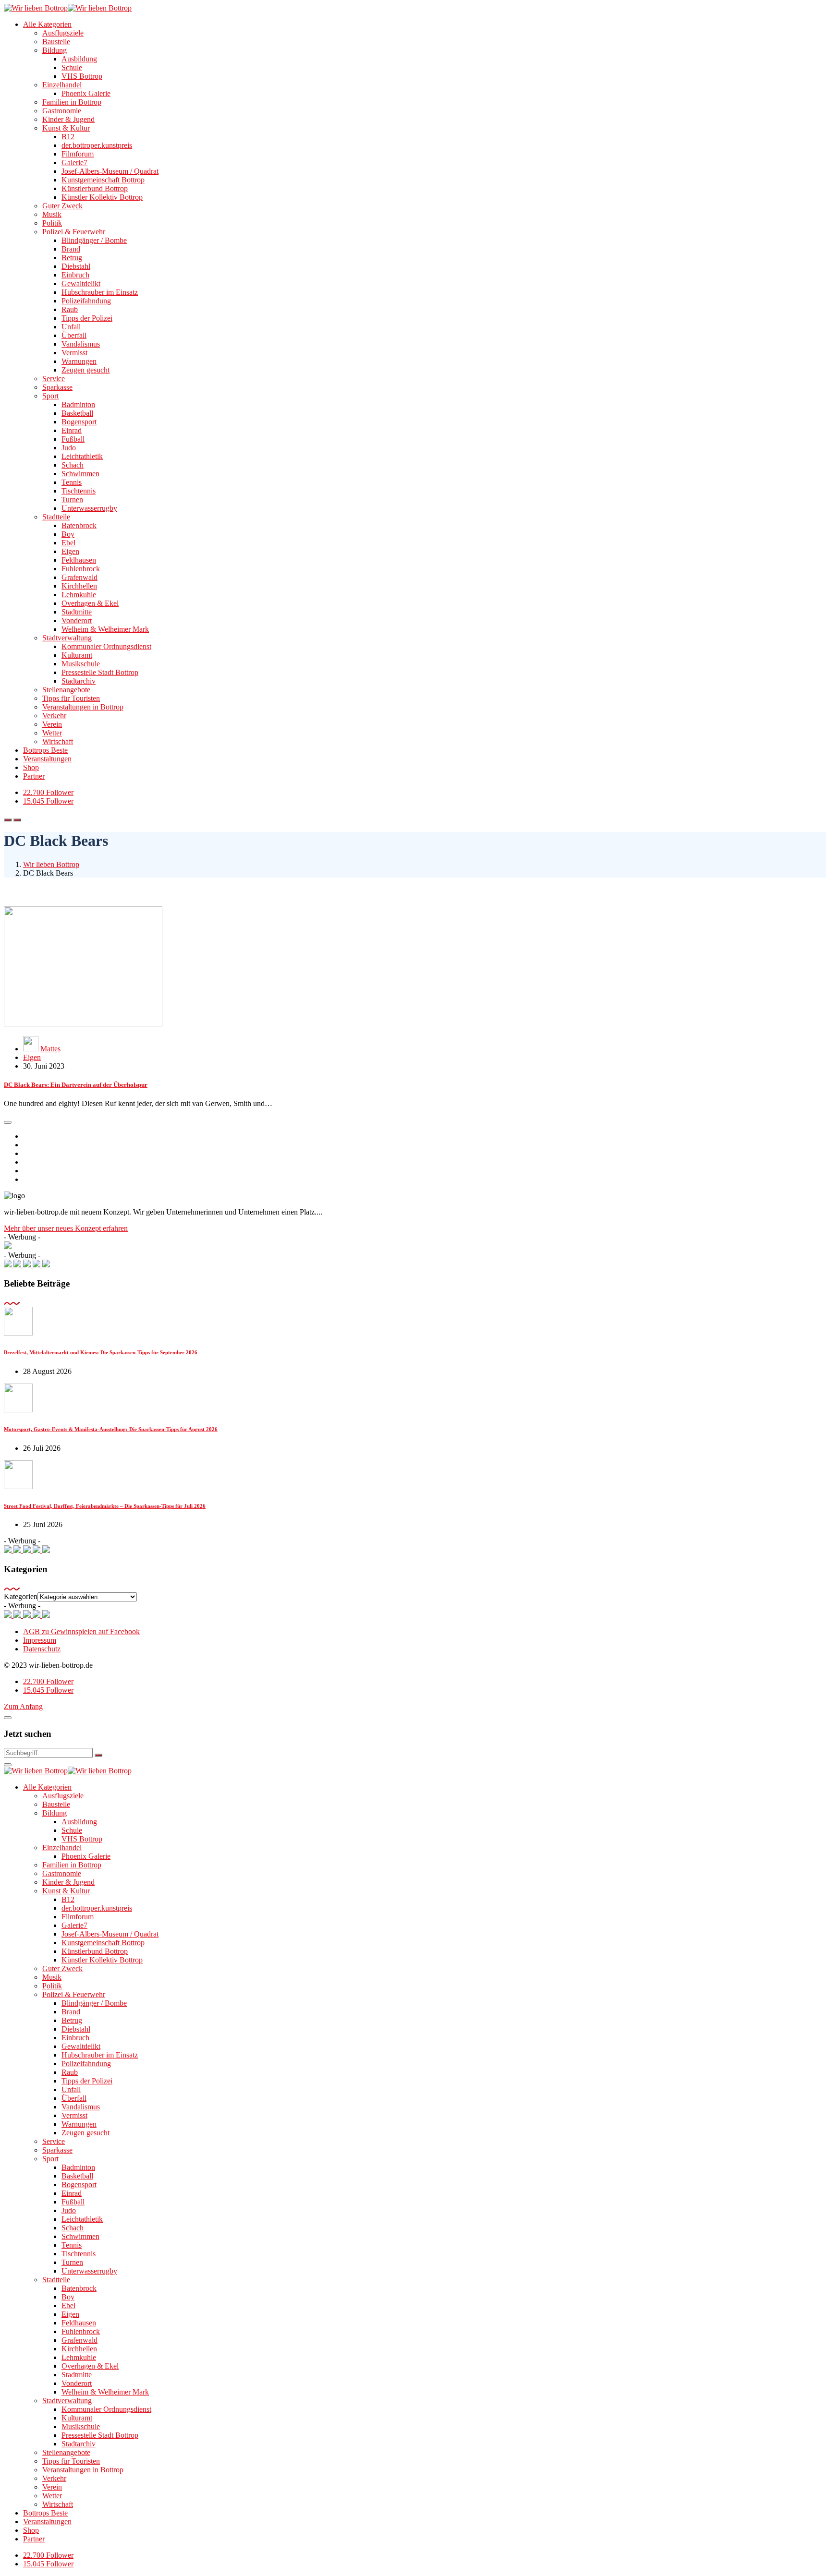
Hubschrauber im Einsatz (100, 292)
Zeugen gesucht (85, 370)
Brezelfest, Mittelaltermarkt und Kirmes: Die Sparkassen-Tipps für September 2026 (101, 1352)
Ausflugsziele (63, 33)
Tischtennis (79, 491)
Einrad (72, 430)
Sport (50, 396)
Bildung (55, 50)
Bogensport (79, 422)
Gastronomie (62, 111)
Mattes (50, 1049)
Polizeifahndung (86, 301)
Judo (69, 448)
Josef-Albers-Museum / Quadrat (110, 171)
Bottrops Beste (45, 750)
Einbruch (75, 275)
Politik (52, 223)
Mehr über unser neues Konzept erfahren (66, 1228)
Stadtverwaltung (67, 638)
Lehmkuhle (79, 595)
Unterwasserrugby (89, 508)
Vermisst (74, 353)
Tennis (72, 482)
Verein (52, 724)
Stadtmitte (77, 612)
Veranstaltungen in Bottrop (83, 707)
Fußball (73, 439)
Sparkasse (57, 387)
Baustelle (56, 42)
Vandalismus (81, 344)
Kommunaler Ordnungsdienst (106, 646)
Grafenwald (79, 577)
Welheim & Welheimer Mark (105, 629)
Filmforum (78, 154)
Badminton (78, 404)
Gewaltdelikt (81, 283)
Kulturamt (77, 655)
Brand (71, 249)
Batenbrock (79, 525)
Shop (31, 767)
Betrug (72, 258)
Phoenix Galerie (86, 93)
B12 (68, 137)
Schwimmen (80, 474)
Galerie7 (74, 163)
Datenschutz (42, 1649)
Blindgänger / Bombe (94, 240)
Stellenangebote (66, 690)
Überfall (74, 335)
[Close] (8, 1718)
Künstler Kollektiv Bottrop (102, 197)
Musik (52, 214)
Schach (73, 465)
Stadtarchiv (79, 681)
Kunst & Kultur (66, 128)
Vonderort (77, 620)
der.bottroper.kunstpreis (97, 145)
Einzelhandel (62, 85)
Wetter (52, 733)
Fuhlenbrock (81, 569)
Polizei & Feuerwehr (74, 232)
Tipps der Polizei (87, 318)
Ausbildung (79, 59)
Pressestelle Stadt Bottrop (100, 672)
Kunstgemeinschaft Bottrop (103, 180)
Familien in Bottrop (72, 102)
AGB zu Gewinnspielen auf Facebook (81, 1631)
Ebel (68, 543)
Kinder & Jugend (68, 119)
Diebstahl (76, 266)
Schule (72, 67)
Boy (68, 534)
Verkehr (54, 716)
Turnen (72, 500)
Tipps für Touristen (71, 698)
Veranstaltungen (47, 759)
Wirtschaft (58, 741)
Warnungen (79, 361)
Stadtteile (56, 517)
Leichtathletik (82, 456)
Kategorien (21, 1596)
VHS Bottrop (82, 76)
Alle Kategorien (47, 24)
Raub (70, 309)
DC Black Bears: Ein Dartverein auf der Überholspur (76, 1085)
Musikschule (81, 664)
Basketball (77, 413)
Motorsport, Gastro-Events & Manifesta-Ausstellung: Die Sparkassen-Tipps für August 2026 (111, 1429)
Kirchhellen (79, 586)
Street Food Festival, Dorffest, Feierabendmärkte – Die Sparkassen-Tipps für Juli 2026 (105, 1506)
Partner (34, 776)
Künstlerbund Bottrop (95, 188)
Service (54, 379)
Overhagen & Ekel (90, 603)
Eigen (70, 551)
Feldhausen (79, 560)
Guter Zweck (62, 206)
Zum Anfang (23, 1706)
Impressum (40, 1640)
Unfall (71, 327)
